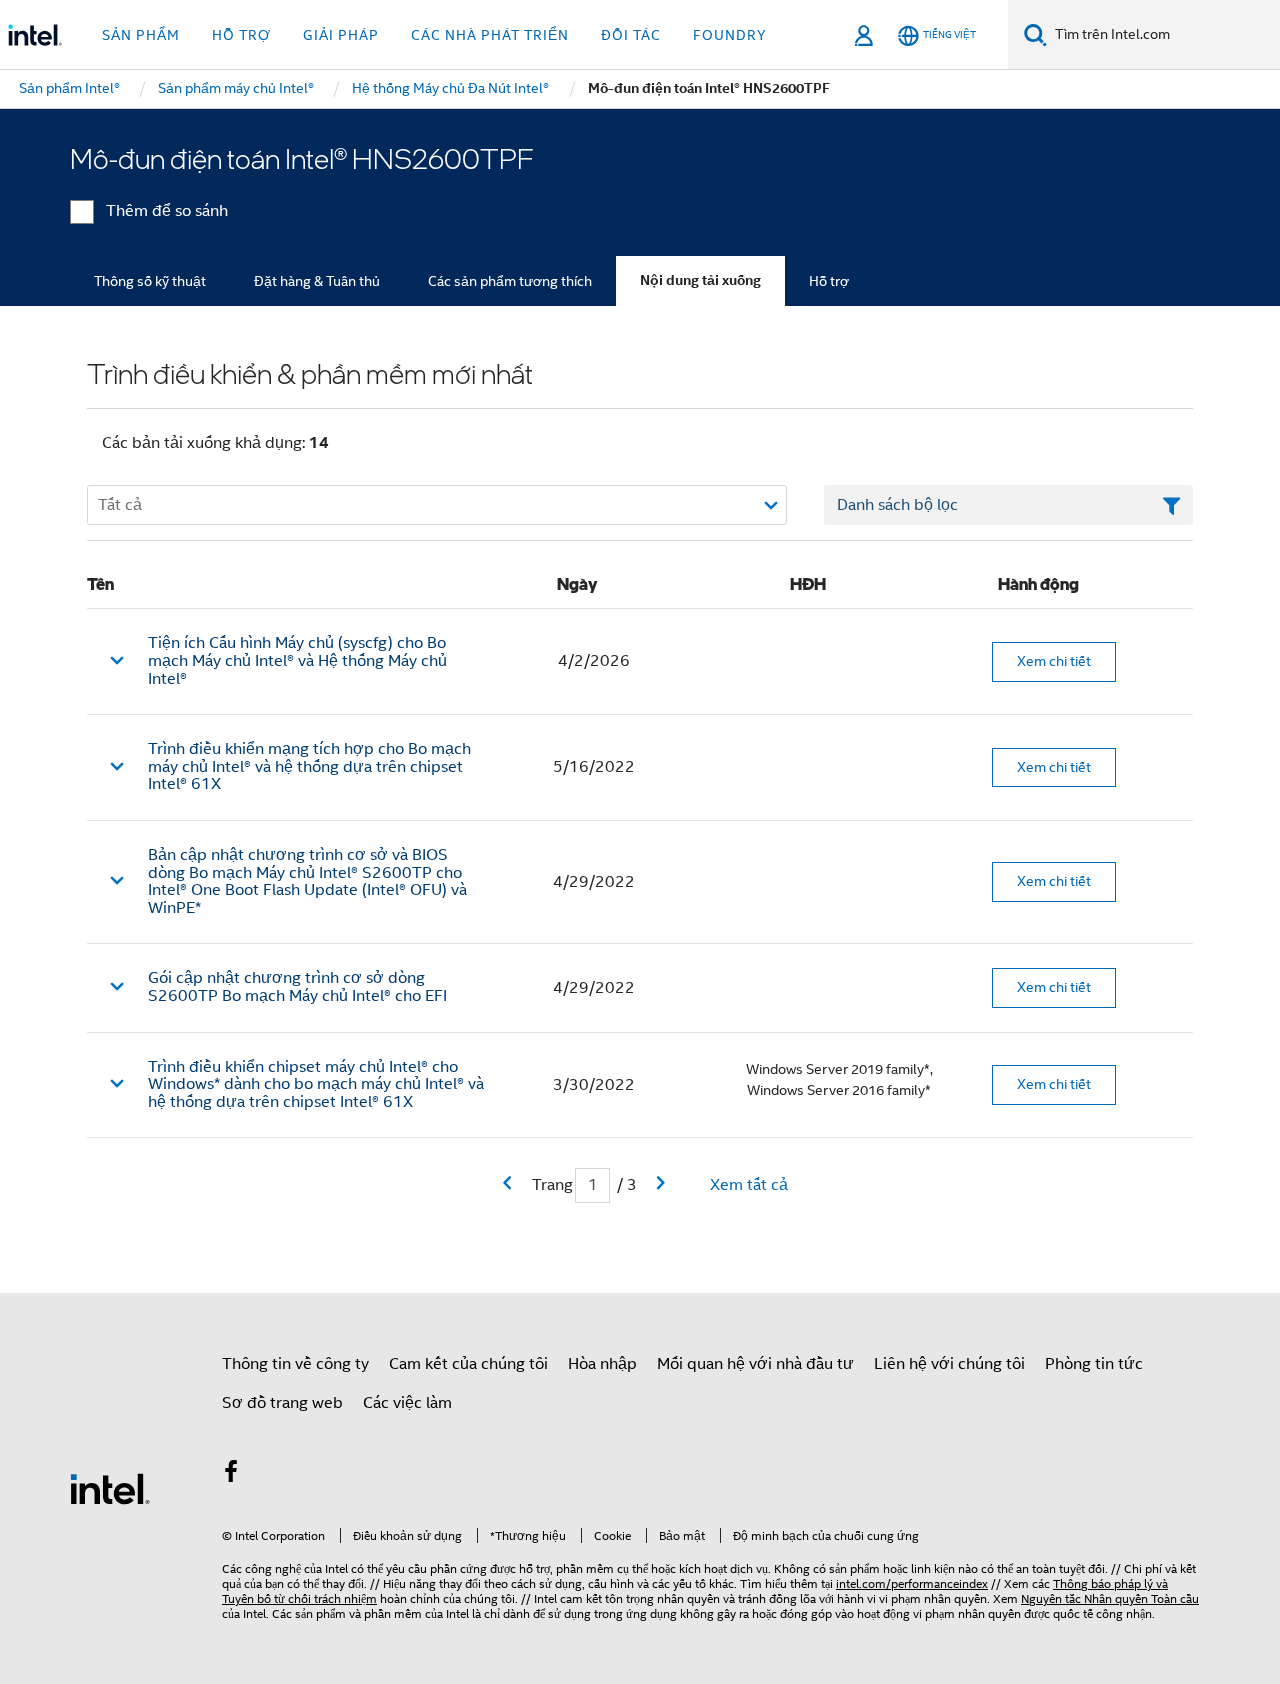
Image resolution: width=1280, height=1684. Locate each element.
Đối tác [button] (631, 35)
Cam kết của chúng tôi (468, 1364)
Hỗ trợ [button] (241, 35)
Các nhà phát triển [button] (490, 35)
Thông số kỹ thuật (150, 281)
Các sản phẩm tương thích (510, 281)
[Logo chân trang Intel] (110, 1488)
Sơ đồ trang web (282, 1403)
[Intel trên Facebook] (231, 1475)
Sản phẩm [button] (141, 35)
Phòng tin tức (1094, 1364)
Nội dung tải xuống (700, 280)
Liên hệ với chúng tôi (949, 1364)
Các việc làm (407, 1403)
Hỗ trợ (829, 281)
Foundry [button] (730, 35)
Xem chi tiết (1054, 661)
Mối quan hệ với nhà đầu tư (755, 1364)
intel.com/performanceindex (912, 1583)
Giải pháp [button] (341, 35)
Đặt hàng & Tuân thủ (317, 281)
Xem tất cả (749, 1185)
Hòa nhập (602, 1364)
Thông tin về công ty (295, 1364)
